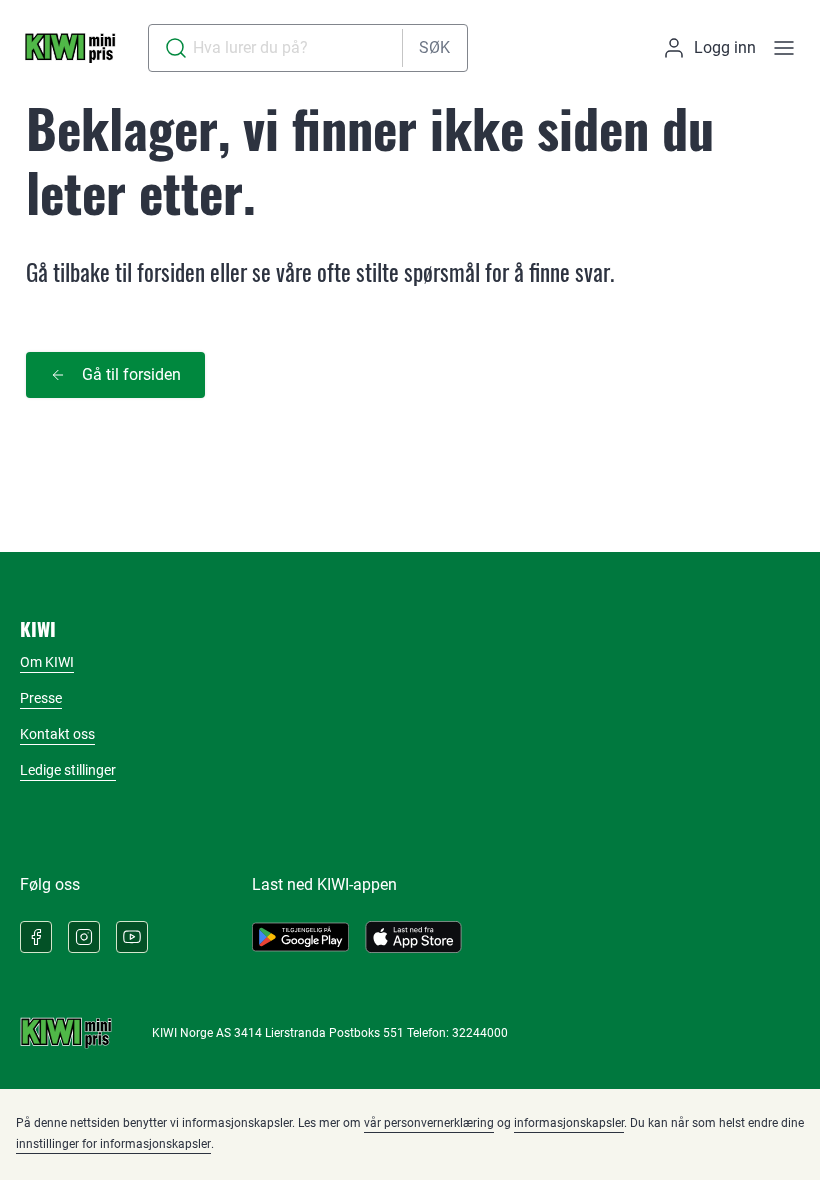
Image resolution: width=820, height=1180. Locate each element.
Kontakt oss (57, 734)
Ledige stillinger (68, 770)
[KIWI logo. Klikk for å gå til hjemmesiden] (70, 48)
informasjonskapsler (569, 1123)
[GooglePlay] (300, 937)
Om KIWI (47, 662)
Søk (434, 47)
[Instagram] (84, 937)
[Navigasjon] (784, 48)
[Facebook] (36, 937)
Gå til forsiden (131, 374)
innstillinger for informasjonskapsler (113, 1144)
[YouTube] (132, 937)
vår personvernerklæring (429, 1123)
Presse (41, 698)
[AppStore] (413, 937)
